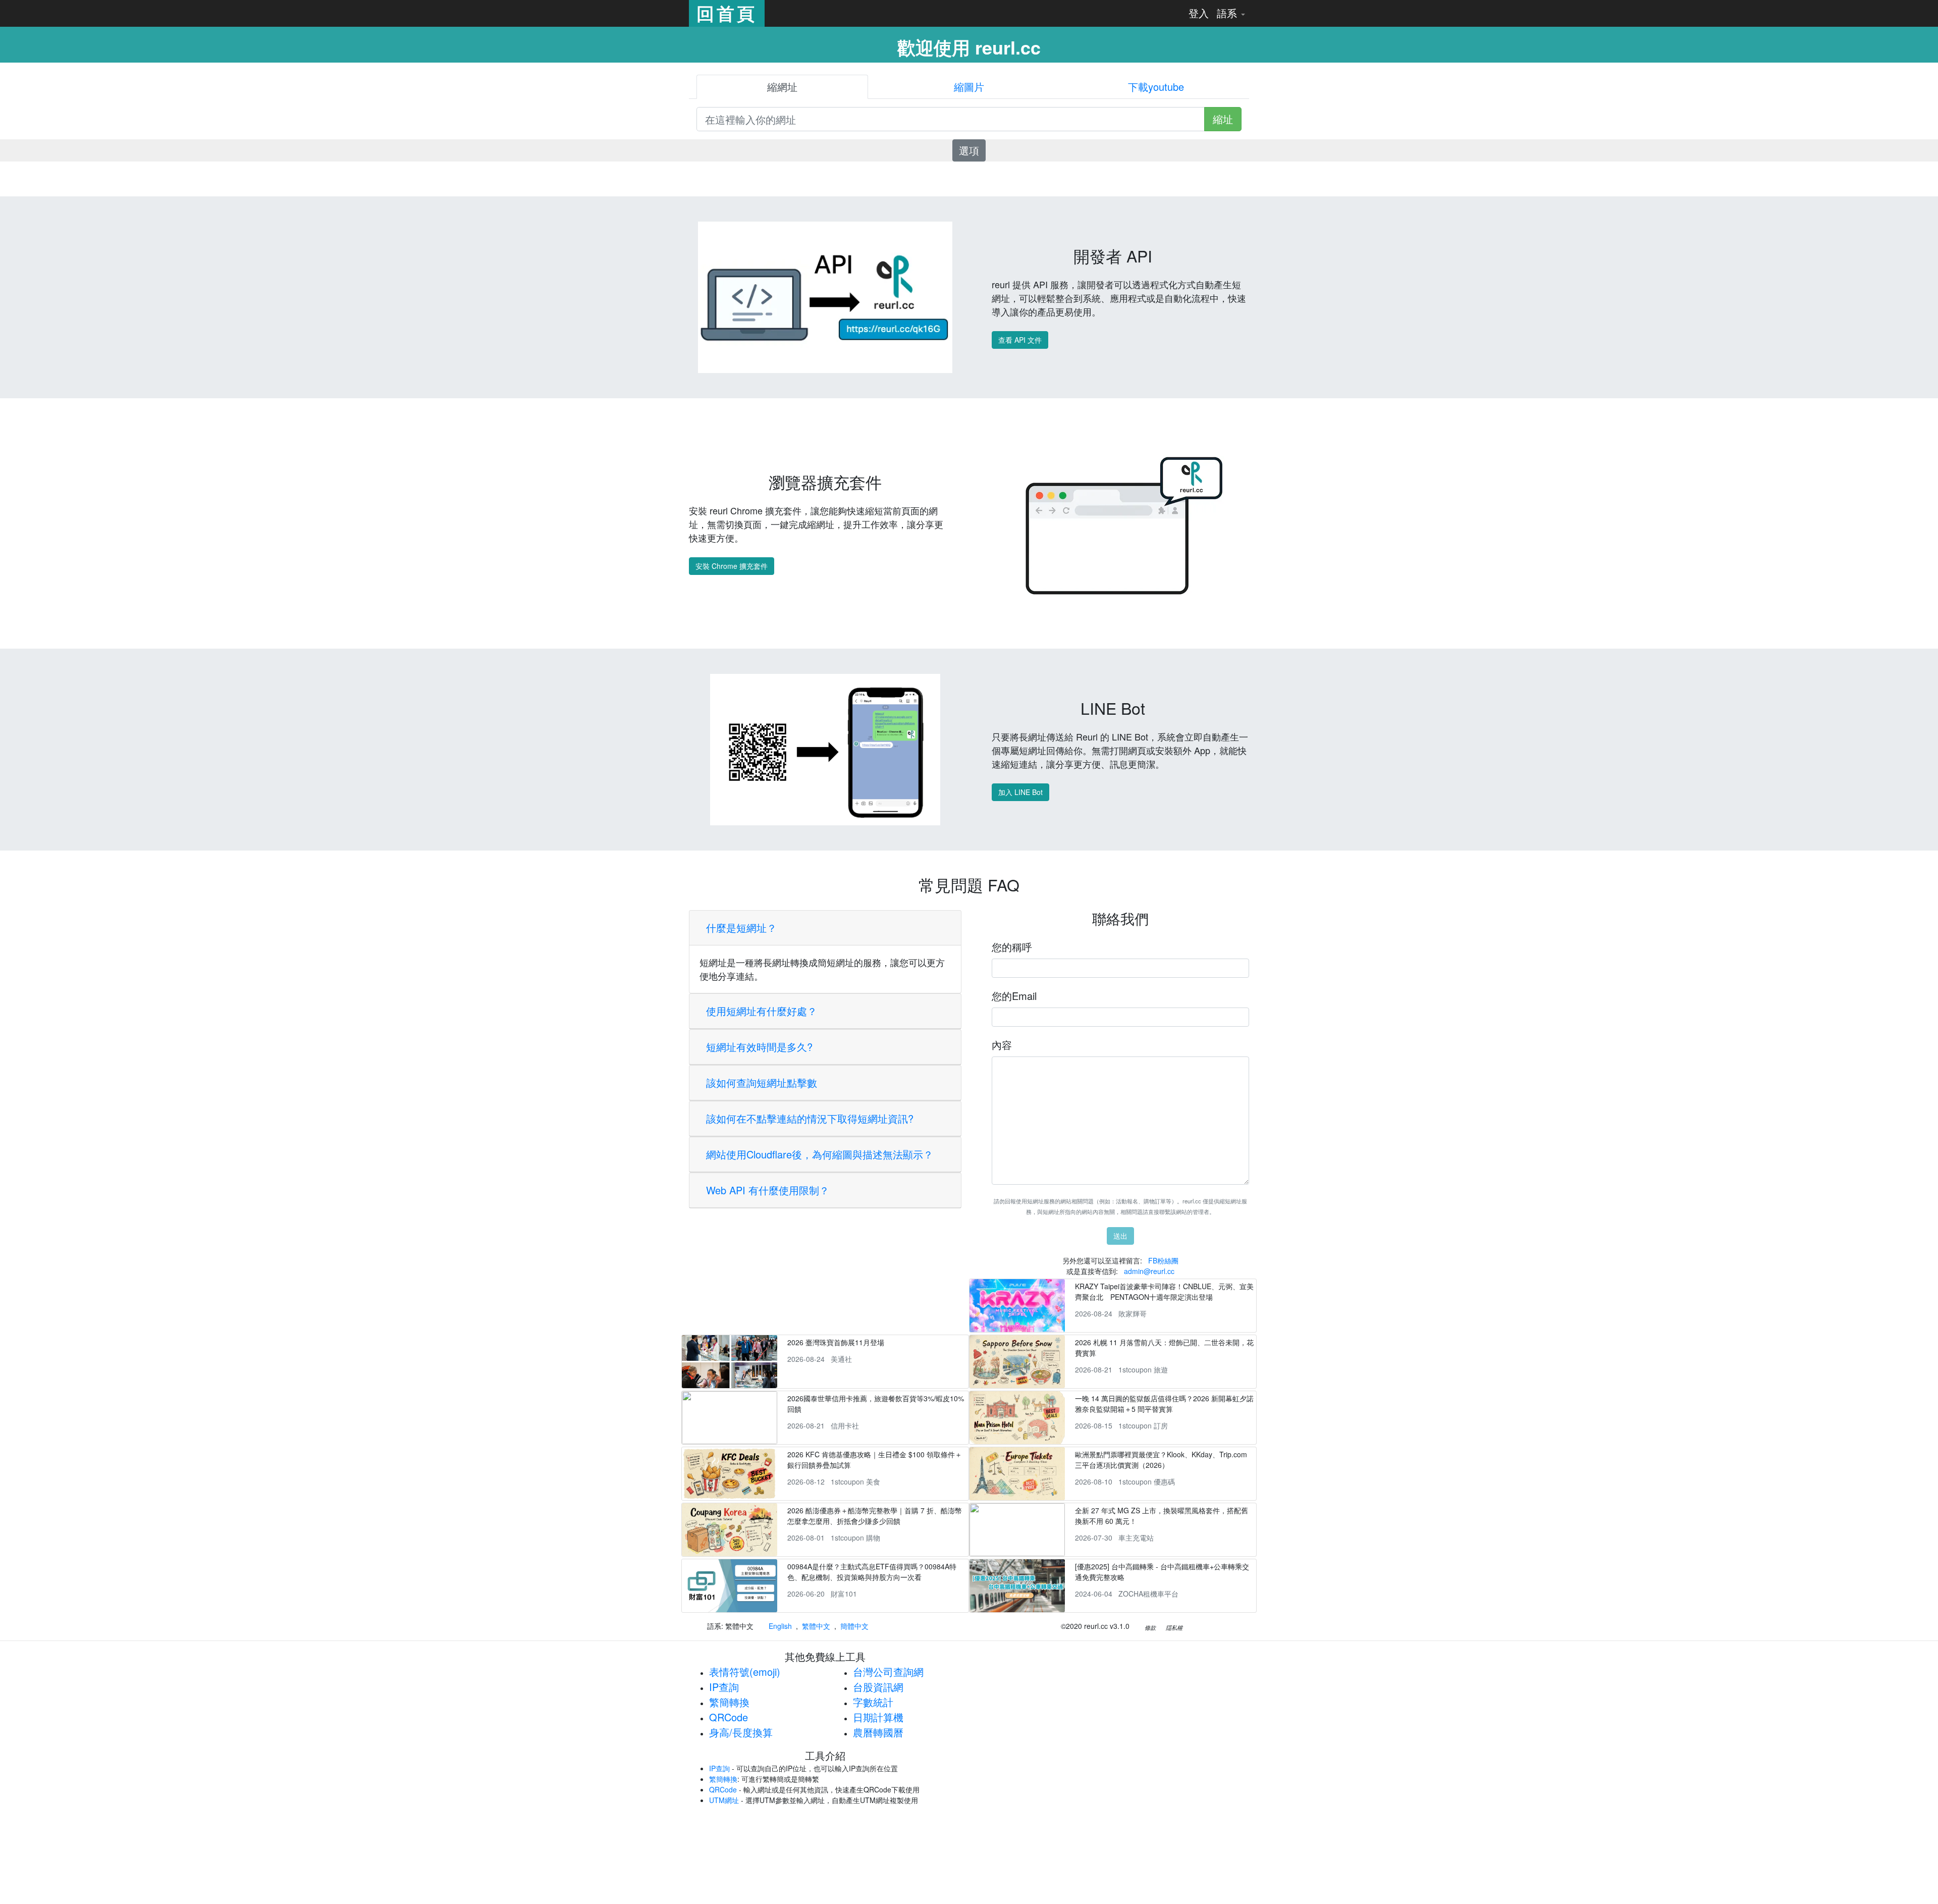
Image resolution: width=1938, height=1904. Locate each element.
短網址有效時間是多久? (759, 1047)
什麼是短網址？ (741, 928)
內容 (1002, 1045)
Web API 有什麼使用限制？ (768, 1190)
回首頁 (727, 13)
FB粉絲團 (1163, 1260)
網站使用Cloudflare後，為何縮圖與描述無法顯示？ (820, 1154)
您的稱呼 (1012, 947)
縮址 (1223, 119)
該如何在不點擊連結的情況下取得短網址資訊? (810, 1118)
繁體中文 (816, 1626)
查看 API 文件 (1020, 340)
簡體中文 (854, 1626)
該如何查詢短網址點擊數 (762, 1082)
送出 (1120, 1236)
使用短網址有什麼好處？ (762, 1011)
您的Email (1014, 996)
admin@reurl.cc (1149, 1271)
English (780, 1626)
